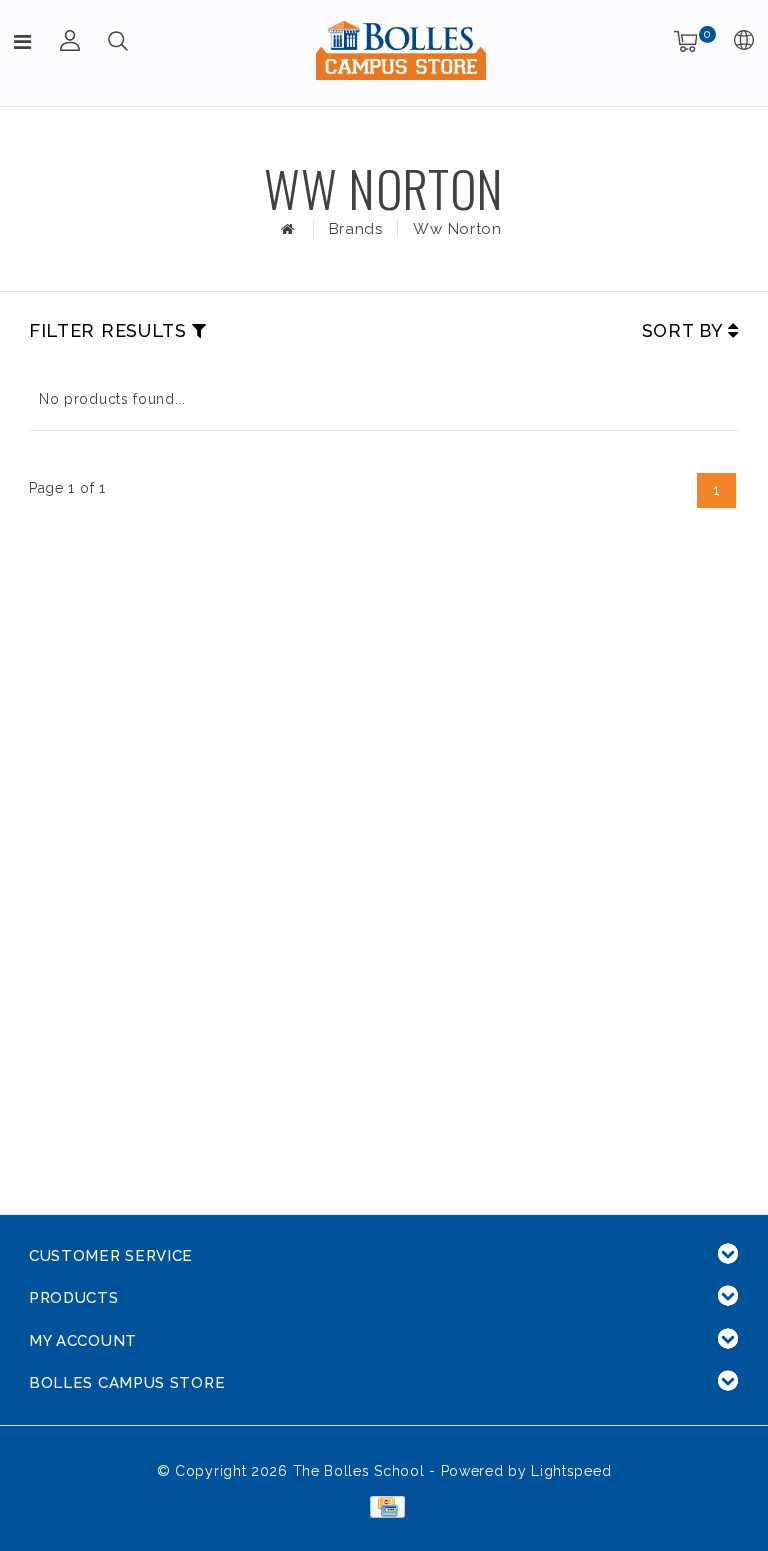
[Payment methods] (383, 1506)
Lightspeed (571, 1471)
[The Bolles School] (401, 50)
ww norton (457, 229)
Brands (356, 229)
